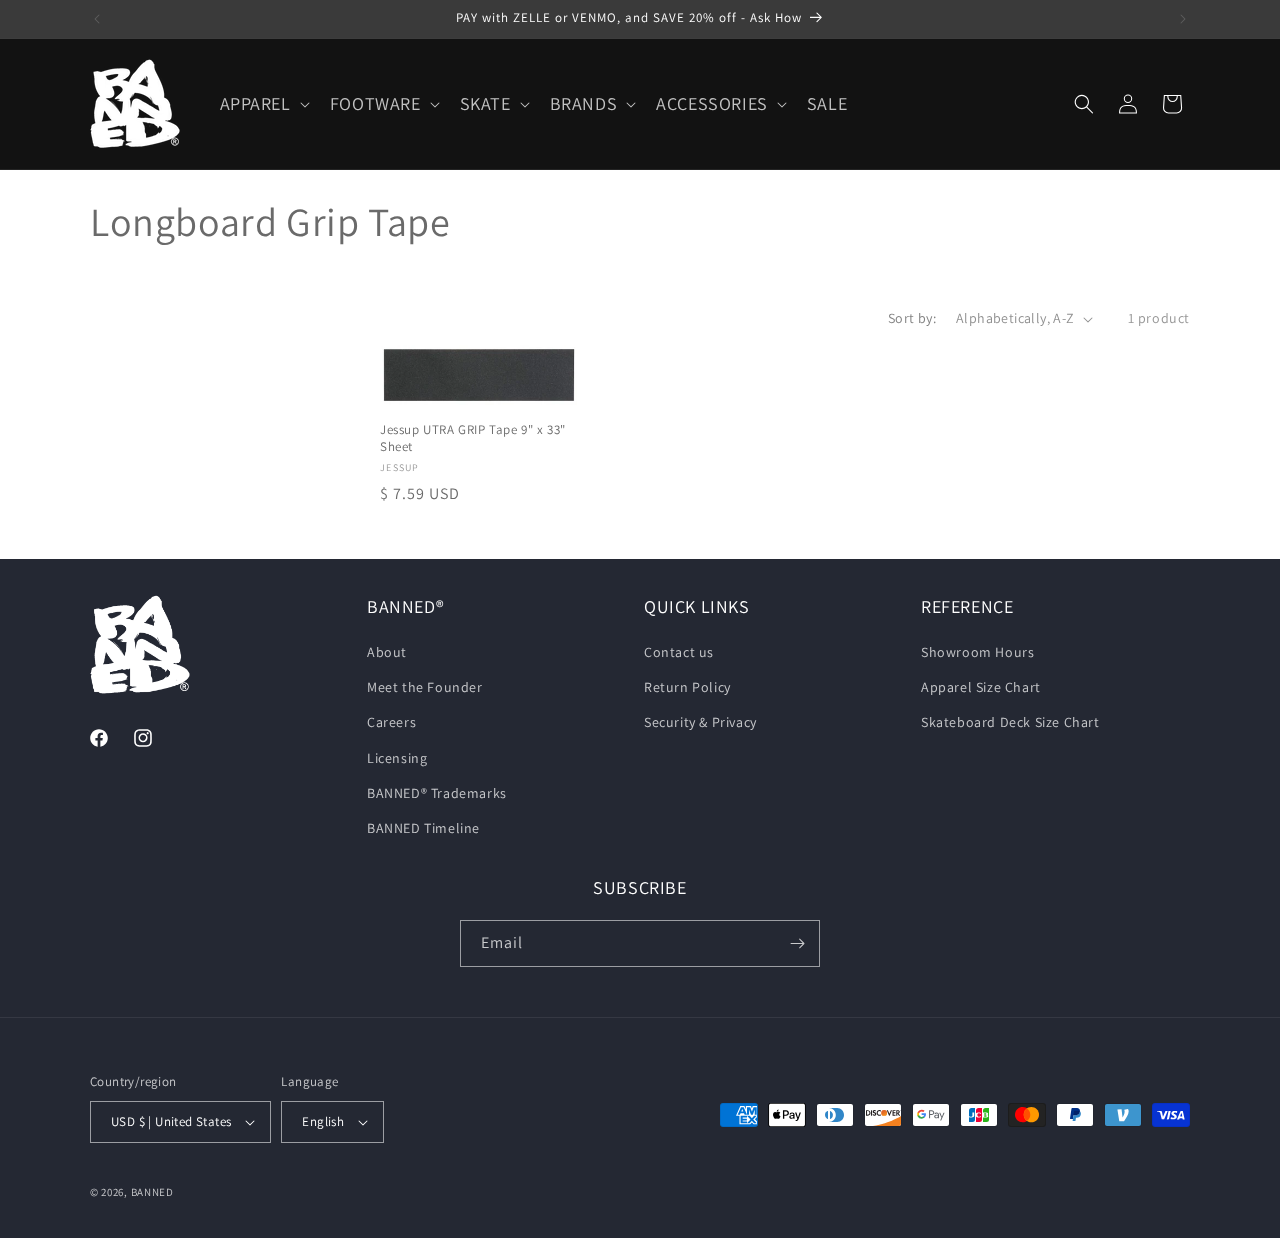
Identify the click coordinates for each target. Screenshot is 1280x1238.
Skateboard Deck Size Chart (1010, 722)
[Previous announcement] (97, 19)
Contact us (679, 652)
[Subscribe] (797, 943)
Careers (391, 722)
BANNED (152, 1192)
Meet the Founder (425, 687)
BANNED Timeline (423, 828)
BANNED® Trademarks (437, 793)
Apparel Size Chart (981, 687)
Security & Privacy (700, 722)
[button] (263, 103)
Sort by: (912, 318)
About (387, 652)
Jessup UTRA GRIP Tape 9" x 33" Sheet (473, 438)
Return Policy (687, 687)
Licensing (397, 758)
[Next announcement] (1183, 19)
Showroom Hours (977, 652)
